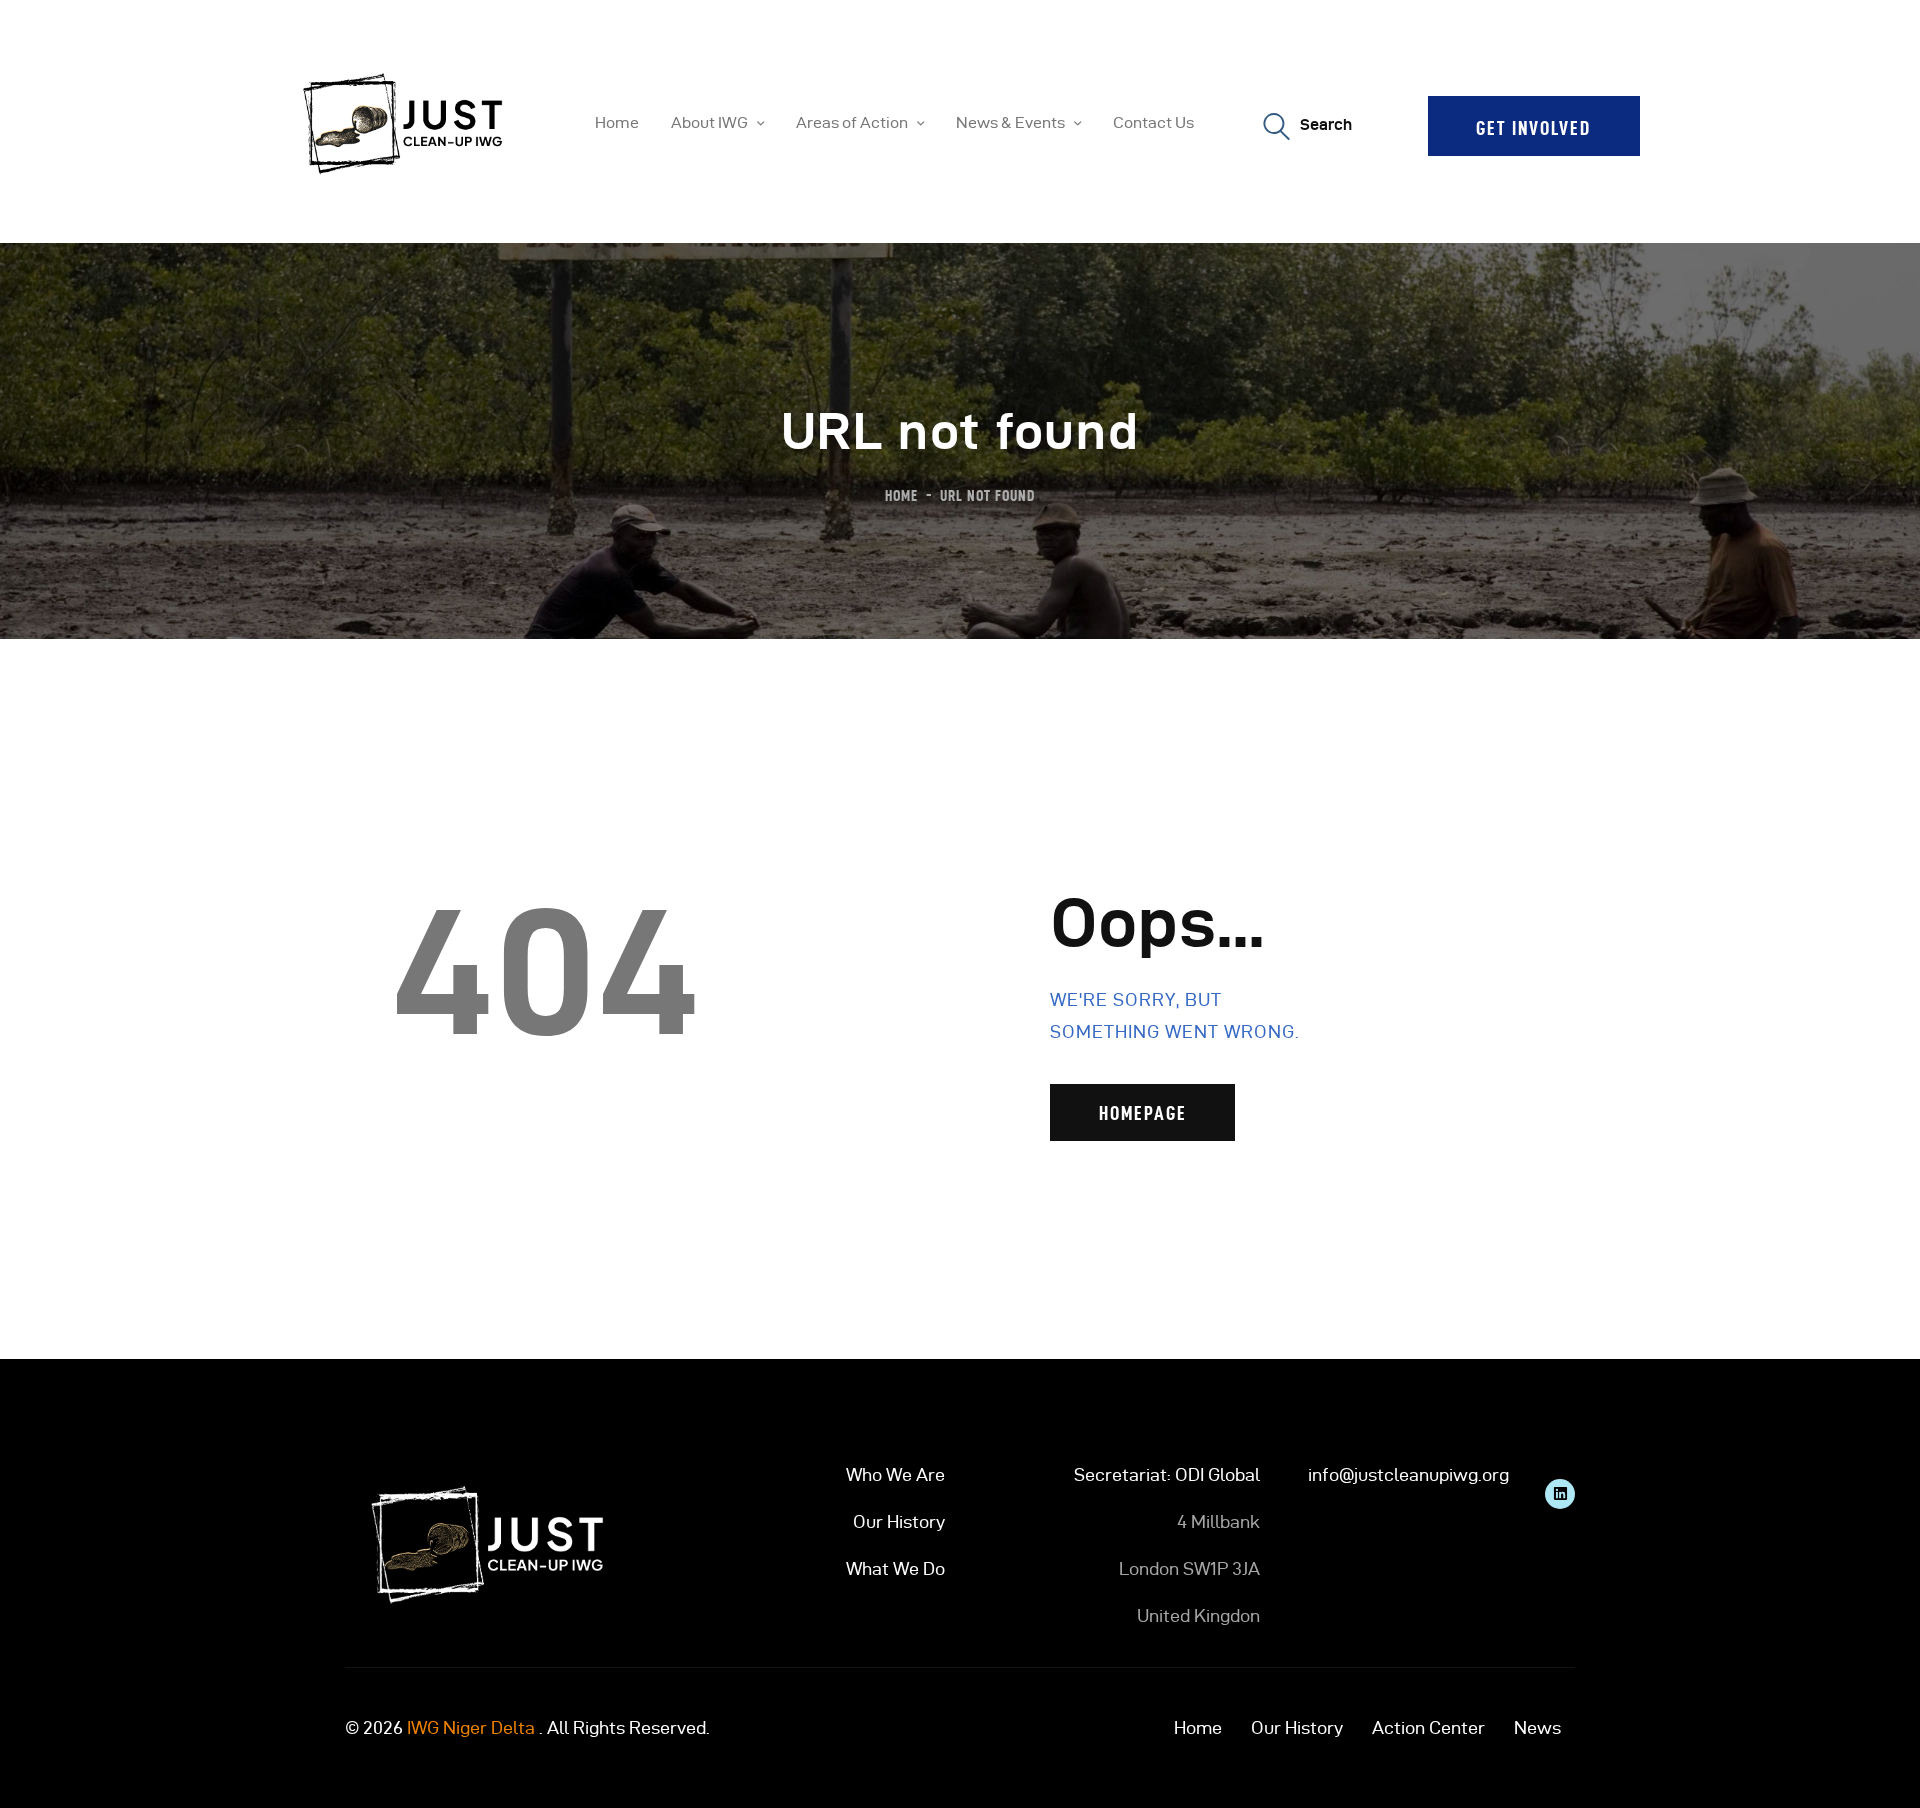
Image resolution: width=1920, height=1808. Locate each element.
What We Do (895, 1568)
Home (901, 495)
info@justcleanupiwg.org (1408, 1474)
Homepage (1143, 1113)
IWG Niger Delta (471, 1727)
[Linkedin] (1560, 1494)
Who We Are (895, 1474)
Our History (899, 1521)
